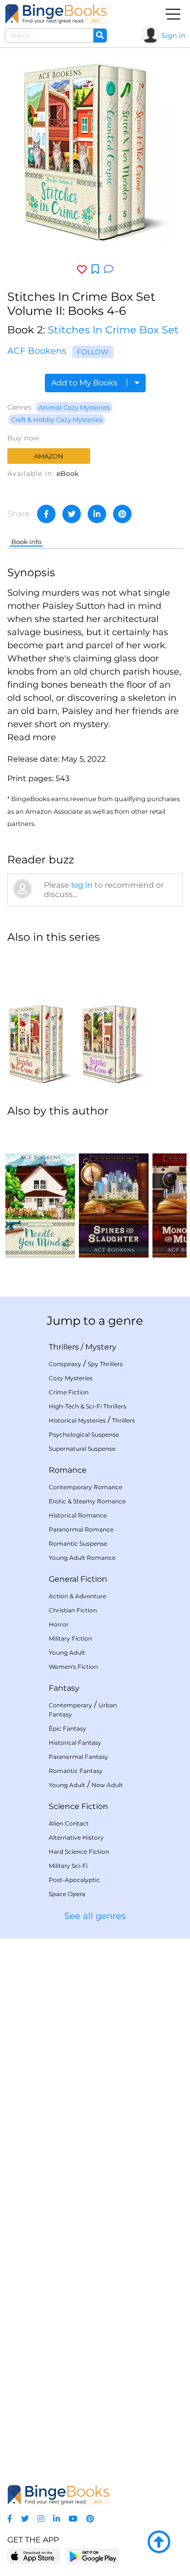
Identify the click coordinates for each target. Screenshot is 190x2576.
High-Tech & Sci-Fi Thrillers (87, 1406)
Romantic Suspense (78, 1544)
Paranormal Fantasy (78, 1757)
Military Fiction (70, 1638)
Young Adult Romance (82, 1558)
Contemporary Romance (85, 1487)
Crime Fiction (69, 1392)
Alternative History (76, 1837)
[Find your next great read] (56, 14)
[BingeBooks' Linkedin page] (57, 2519)
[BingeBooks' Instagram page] (41, 2519)
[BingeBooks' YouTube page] (73, 2519)
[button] (32, 737)
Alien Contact (69, 1823)
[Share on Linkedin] (97, 514)
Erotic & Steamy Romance (87, 1501)
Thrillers (64, 1347)
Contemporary (70, 1705)
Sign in (173, 36)
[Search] (100, 36)
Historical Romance (78, 1515)
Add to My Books (85, 383)
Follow (93, 352)
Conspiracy (65, 1364)
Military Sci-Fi (68, 1866)
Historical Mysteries (77, 1420)
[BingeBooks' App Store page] (34, 2556)
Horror (59, 1624)
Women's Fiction (73, 1667)
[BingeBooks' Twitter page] (25, 2519)
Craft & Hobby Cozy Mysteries (57, 420)
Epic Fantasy (67, 1728)
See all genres (95, 1916)
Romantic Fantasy (76, 1771)
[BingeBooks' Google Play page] (93, 2556)
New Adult (107, 1785)
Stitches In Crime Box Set (113, 330)
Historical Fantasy (75, 1743)
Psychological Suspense (84, 1434)
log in (82, 885)
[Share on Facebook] (46, 514)
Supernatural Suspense (82, 1449)
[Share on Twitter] (72, 514)
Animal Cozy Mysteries (74, 407)
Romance (68, 1470)
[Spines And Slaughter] (114, 1192)
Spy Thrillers (105, 1364)
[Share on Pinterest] (122, 514)
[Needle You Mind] (40, 1192)
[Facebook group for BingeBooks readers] (10, 2519)
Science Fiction (78, 1806)
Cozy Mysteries (71, 1378)
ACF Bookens (37, 351)
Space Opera (67, 1894)
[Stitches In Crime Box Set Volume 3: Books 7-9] (114, 1018)
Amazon (49, 456)
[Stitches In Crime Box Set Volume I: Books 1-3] (40, 1018)
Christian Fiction (73, 1610)
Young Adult (67, 1653)
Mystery (101, 1347)
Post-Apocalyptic (74, 1880)
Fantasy (64, 1688)
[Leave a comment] (109, 269)
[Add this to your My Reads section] (95, 270)
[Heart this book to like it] (82, 269)
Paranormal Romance (81, 1529)
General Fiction (78, 1579)
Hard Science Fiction (79, 1852)
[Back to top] (159, 2542)
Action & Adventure (77, 1596)
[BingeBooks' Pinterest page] (90, 2519)
